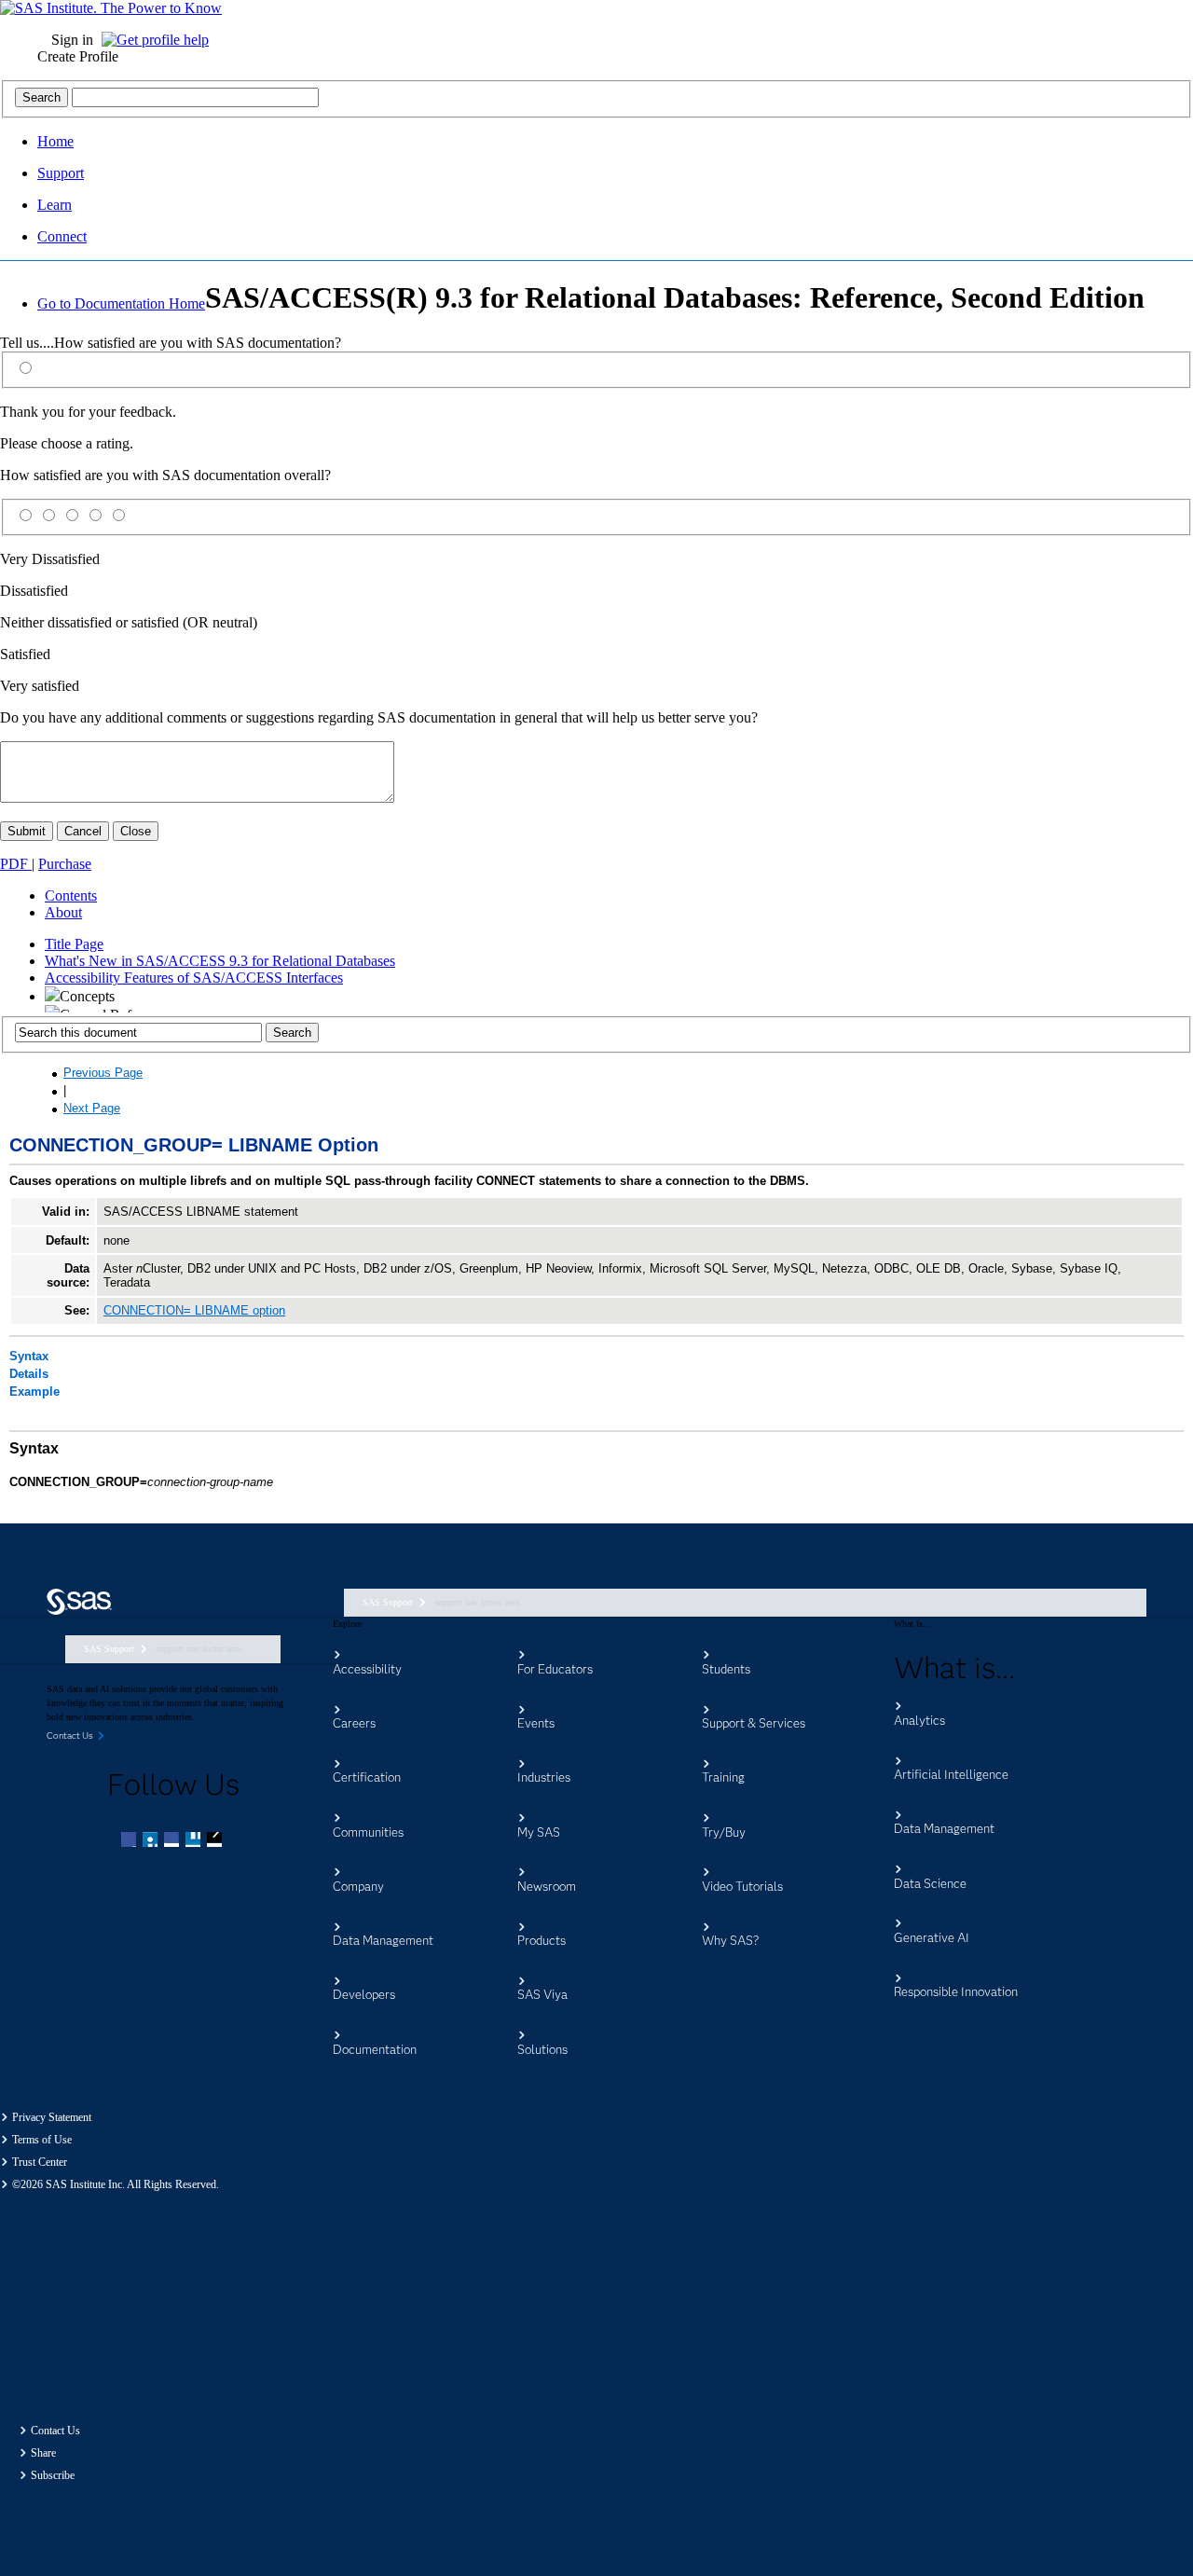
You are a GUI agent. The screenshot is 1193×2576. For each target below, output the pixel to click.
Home (55, 141)
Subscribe (53, 2475)
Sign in (72, 40)
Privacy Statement (52, 2117)
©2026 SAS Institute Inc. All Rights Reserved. (116, 2184)
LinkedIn (173, 1841)
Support (61, 173)
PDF (16, 864)
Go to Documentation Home (121, 303)
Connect (62, 236)
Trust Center (40, 2162)
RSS (216, 1841)
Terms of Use (42, 2140)
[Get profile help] (160, 40)
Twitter (152, 1841)
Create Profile (78, 56)
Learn (55, 205)
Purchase (65, 864)
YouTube (195, 1841)
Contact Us (55, 2431)
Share (43, 2453)
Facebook (130, 1841)
